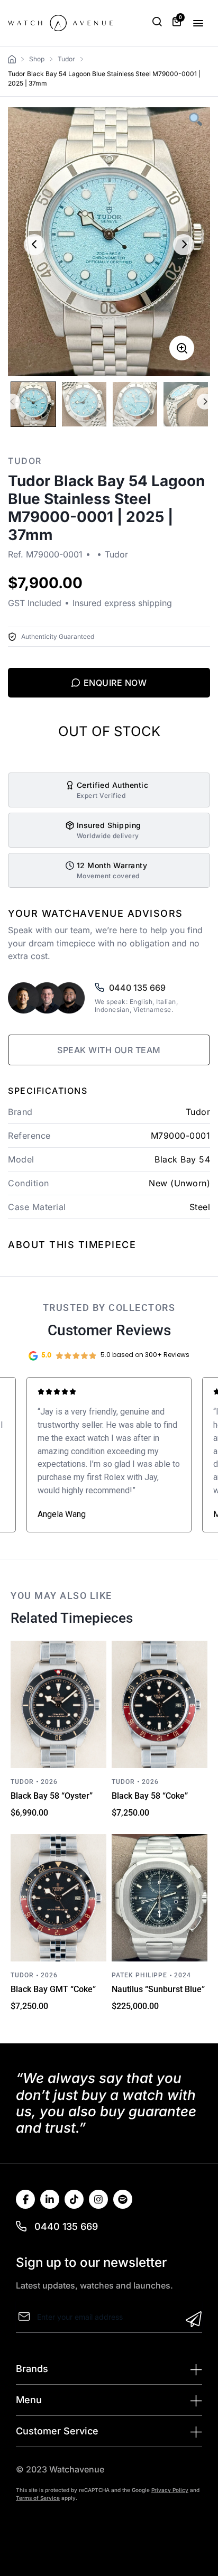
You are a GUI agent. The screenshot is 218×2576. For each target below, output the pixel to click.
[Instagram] (98, 2199)
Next (205, 402)
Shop (37, 59)
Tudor (66, 59)
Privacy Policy (170, 2490)
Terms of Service (38, 2498)
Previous (12, 402)
